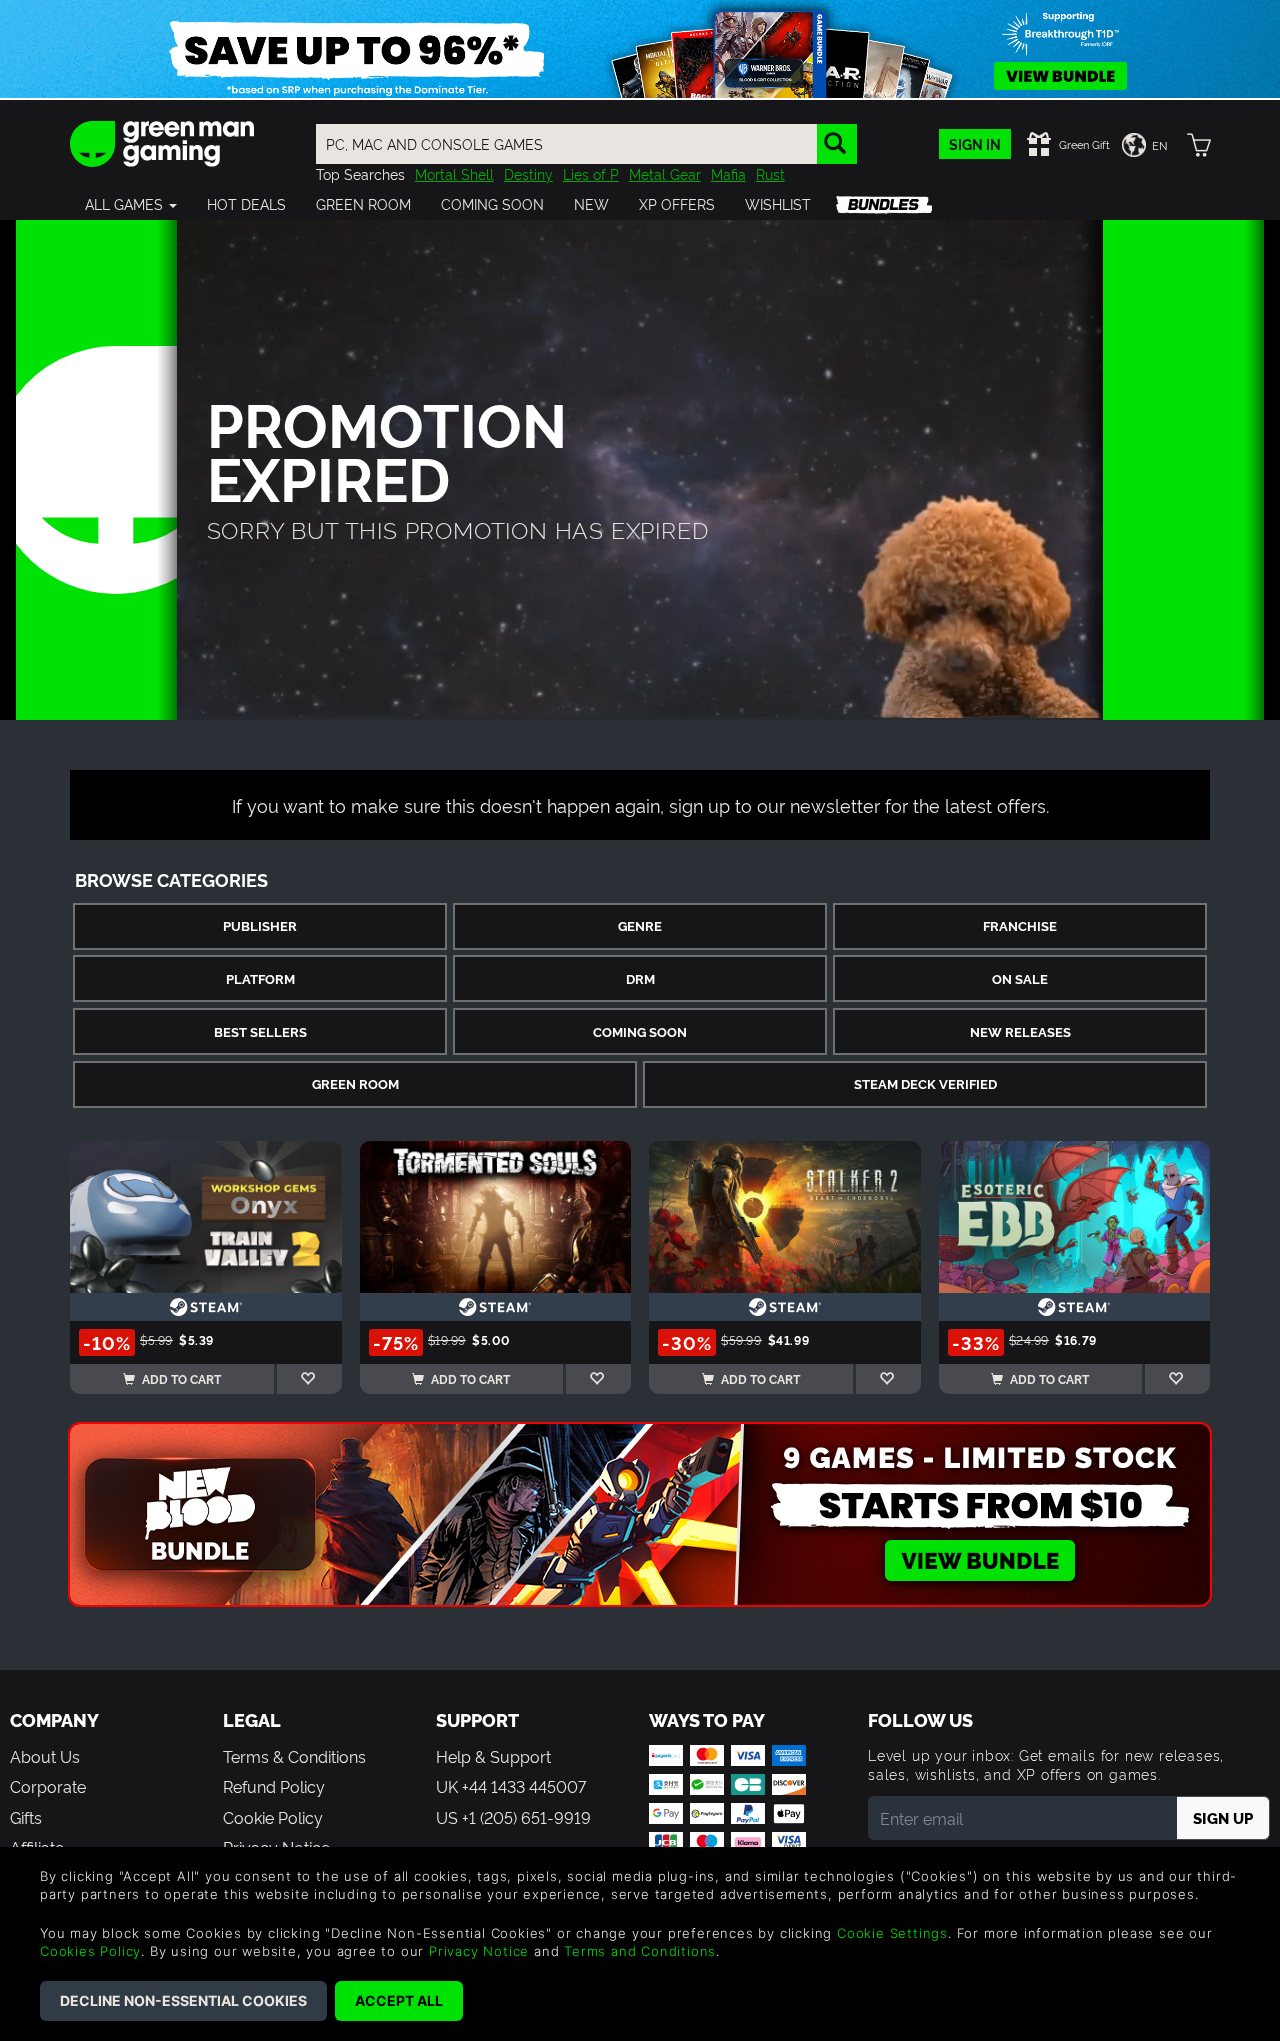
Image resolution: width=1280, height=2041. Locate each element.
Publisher (260, 925)
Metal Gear (665, 173)
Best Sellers (260, 1031)
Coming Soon (640, 1031)
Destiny (528, 173)
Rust (770, 173)
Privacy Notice (479, 1951)
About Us (45, 1756)
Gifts (26, 1817)
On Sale (1020, 978)
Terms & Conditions (294, 1756)
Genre (640, 925)
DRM (640, 978)
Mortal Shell (454, 173)
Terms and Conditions (640, 1951)
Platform (260, 978)
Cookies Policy (90, 1951)
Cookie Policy (273, 1817)
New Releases (1020, 1031)
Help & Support (493, 1756)
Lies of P (591, 173)
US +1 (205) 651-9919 (513, 1817)
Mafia (728, 173)
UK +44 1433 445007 (511, 1786)
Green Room (355, 1083)
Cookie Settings (892, 1933)
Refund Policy (274, 1786)
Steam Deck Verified (925, 1083)
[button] (131, 204)
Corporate (48, 1786)
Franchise (1020, 925)
